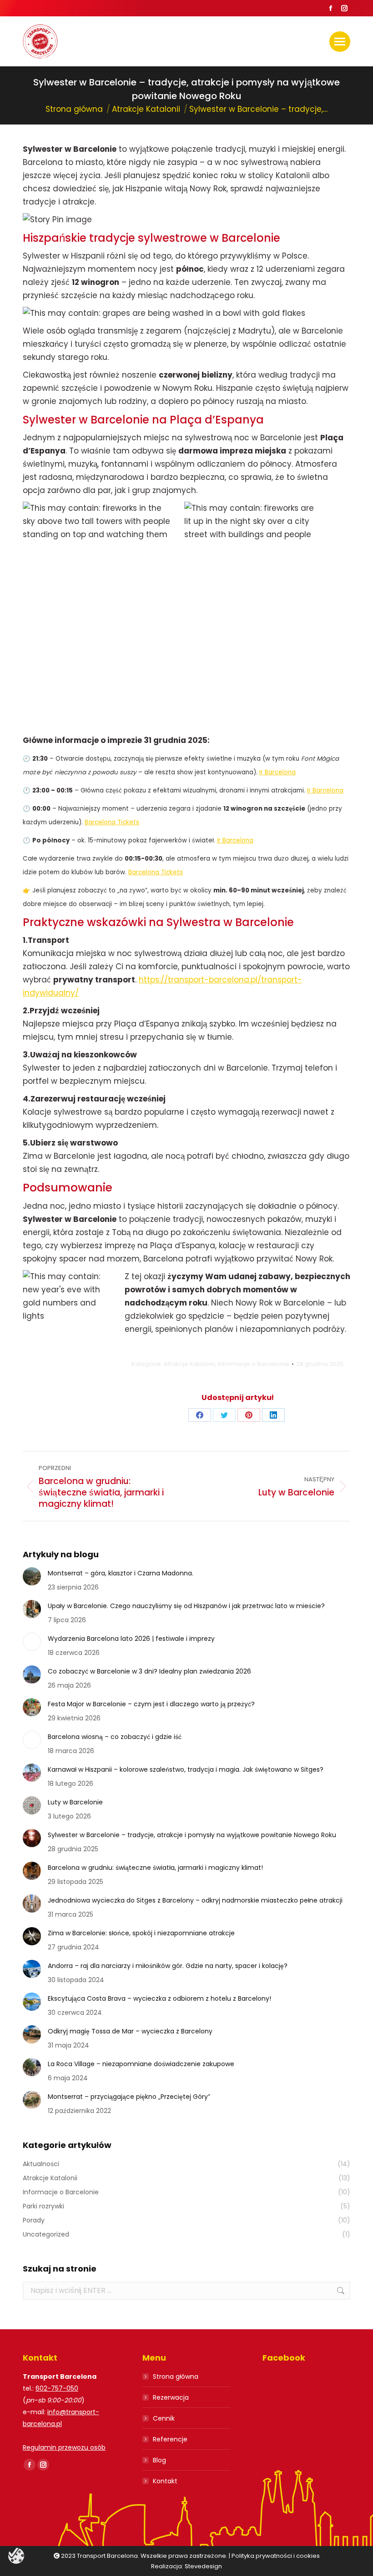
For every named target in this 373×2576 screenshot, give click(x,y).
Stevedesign (203, 2566)
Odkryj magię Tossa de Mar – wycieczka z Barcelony (130, 2031)
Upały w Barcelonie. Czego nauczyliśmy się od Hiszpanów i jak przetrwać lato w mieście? (186, 1606)
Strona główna (176, 2377)
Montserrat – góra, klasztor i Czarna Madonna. (121, 1573)
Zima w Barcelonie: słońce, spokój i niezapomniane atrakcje (141, 1933)
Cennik (164, 2418)
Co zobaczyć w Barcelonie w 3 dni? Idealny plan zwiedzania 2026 (149, 1671)
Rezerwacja (171, 2397)
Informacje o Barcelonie (254, 1364)
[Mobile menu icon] (340, 42)
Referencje (170, 2439)
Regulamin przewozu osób (64, 2447)
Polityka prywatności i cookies (276, 2556)
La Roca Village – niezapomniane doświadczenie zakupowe (141, 2064)
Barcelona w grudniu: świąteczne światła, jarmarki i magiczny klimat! (155, 1868)
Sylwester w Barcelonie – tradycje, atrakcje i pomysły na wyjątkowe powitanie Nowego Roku (192, 1835)
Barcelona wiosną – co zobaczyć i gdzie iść (115, 1737)
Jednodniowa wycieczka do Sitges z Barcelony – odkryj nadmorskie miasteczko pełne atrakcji (195, 1900)
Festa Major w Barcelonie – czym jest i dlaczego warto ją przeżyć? (151, 1704)
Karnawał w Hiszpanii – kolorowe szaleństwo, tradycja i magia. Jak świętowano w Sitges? (186, 1769)
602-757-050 (57, 2388)
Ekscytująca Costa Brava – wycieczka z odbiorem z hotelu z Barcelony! (159, 1998)
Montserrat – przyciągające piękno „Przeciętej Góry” (129, 2097)
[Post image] (32, 1576)
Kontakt (165, 2481)
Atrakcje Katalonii (189, 1364)
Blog (159, 2460)
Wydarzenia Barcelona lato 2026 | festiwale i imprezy (131, 1639)
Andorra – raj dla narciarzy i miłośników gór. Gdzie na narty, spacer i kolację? (168, 1966)
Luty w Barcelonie (75, 1802)
